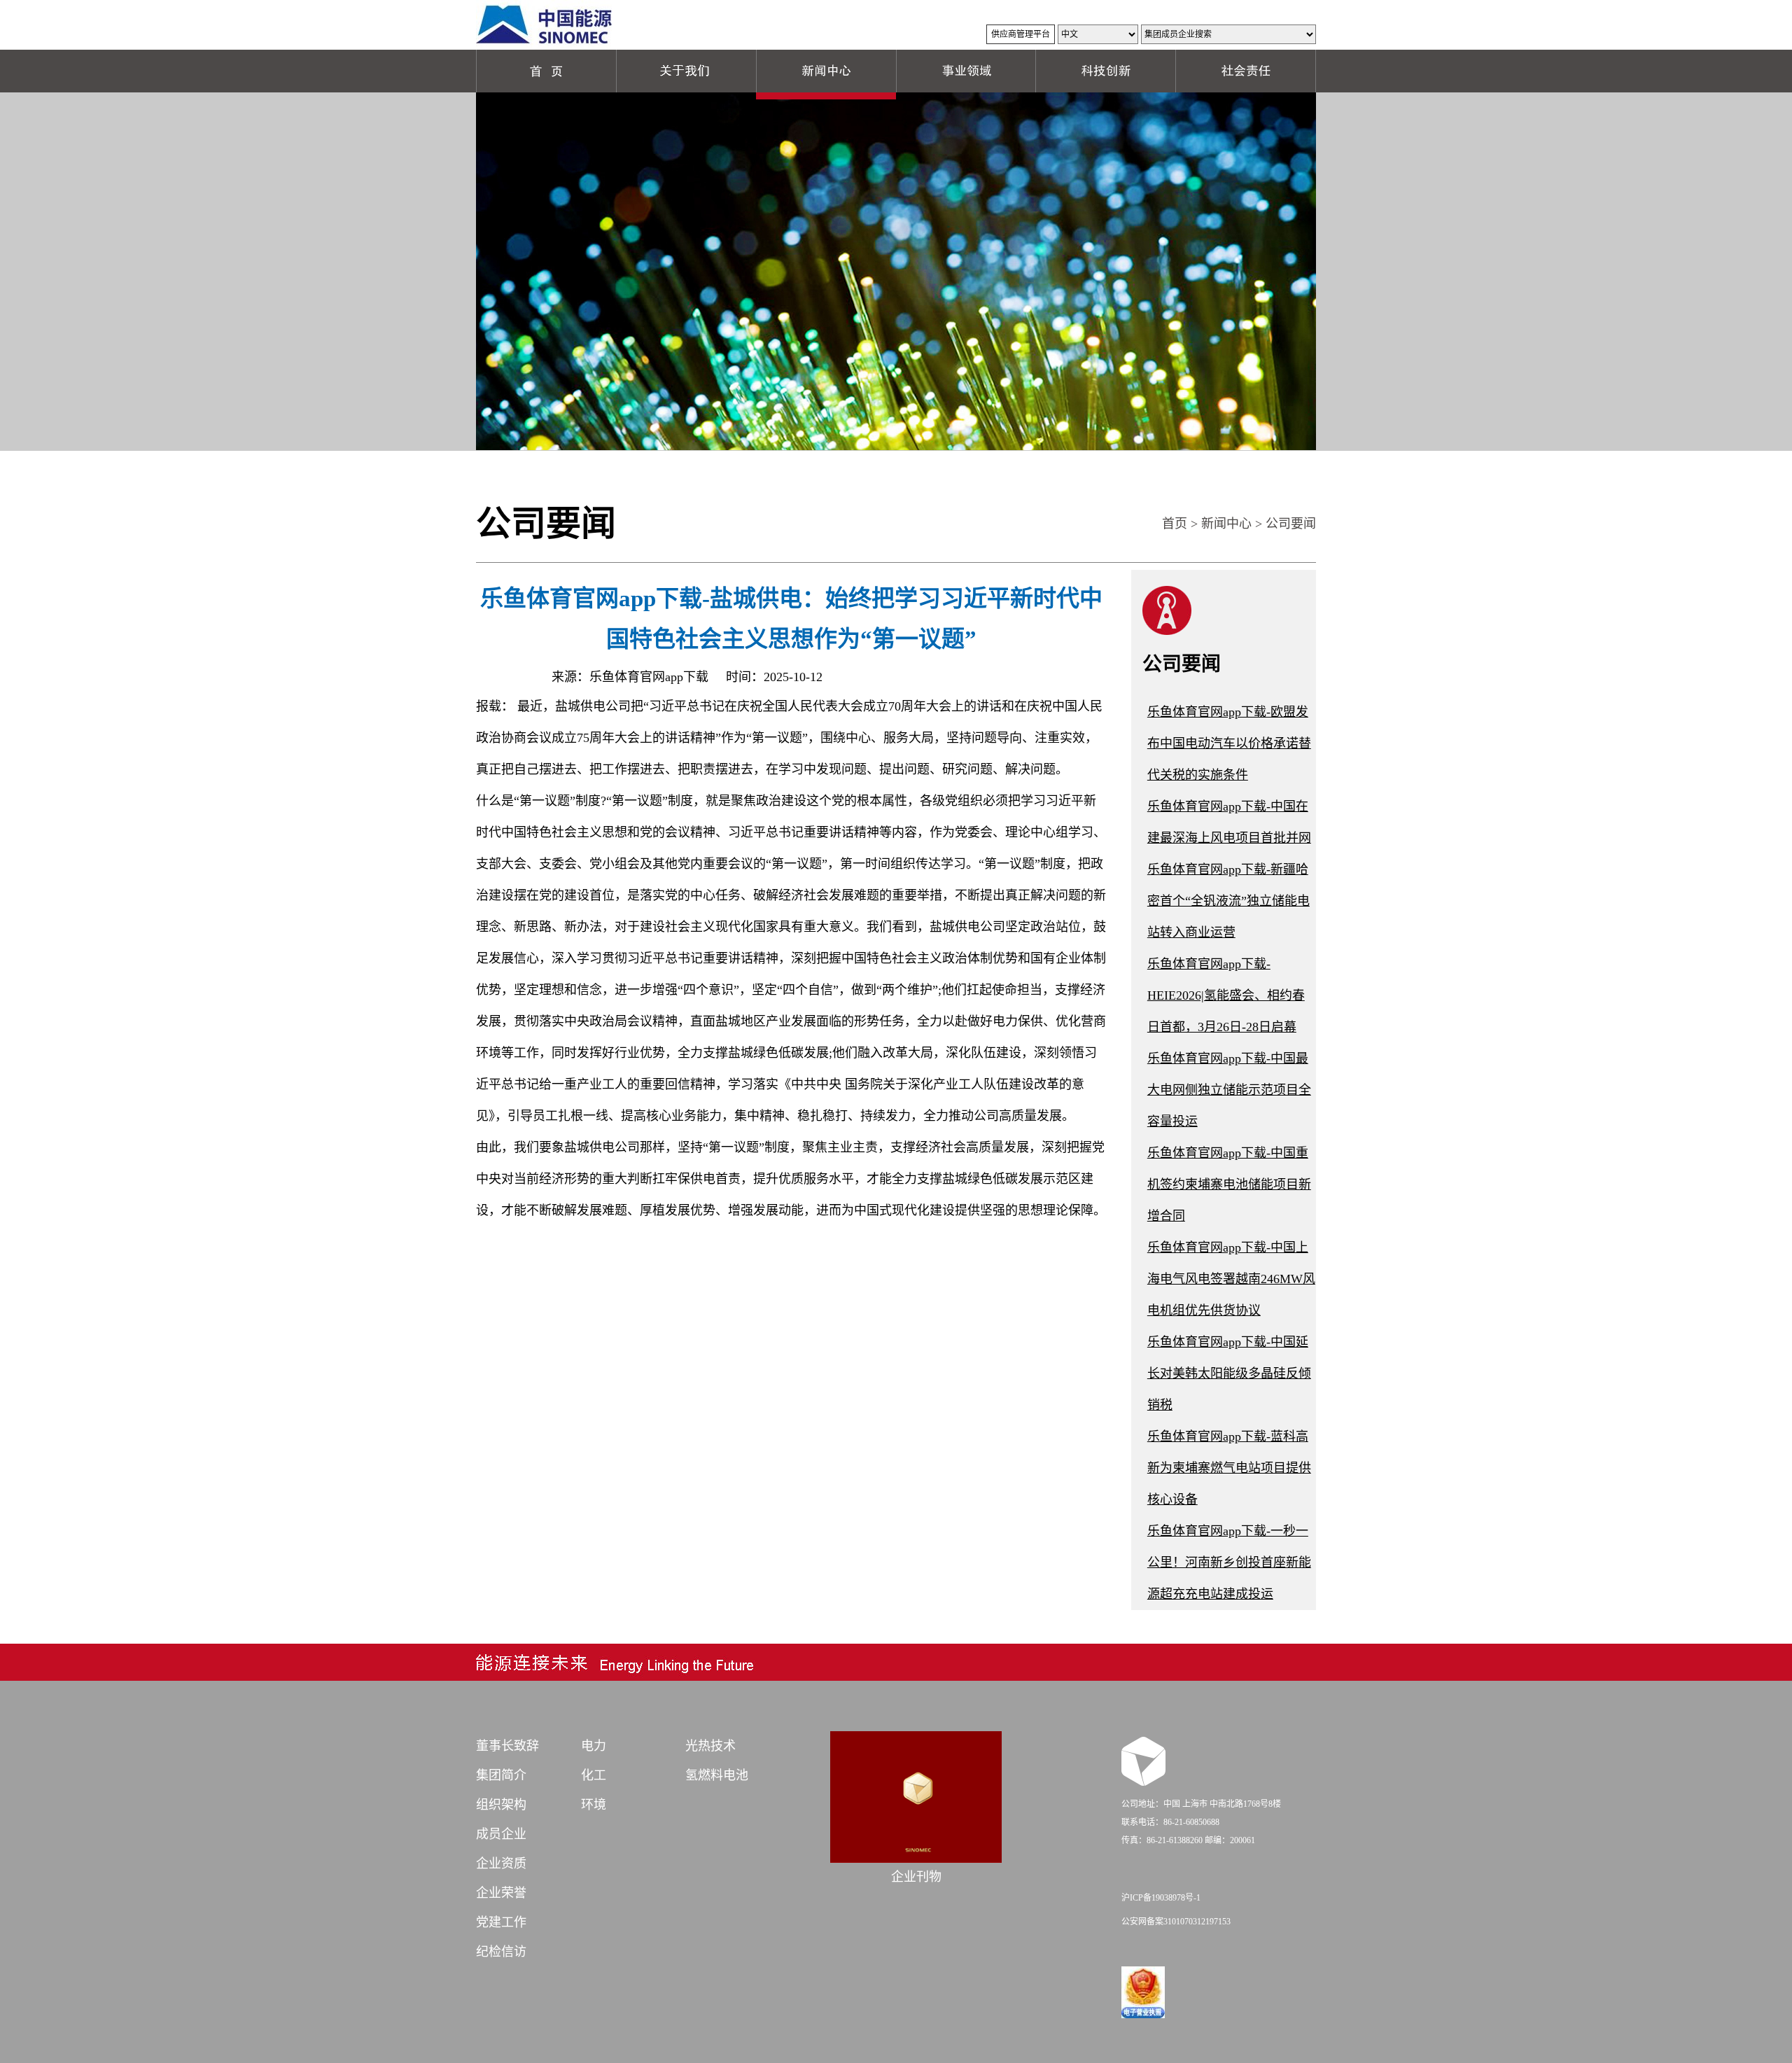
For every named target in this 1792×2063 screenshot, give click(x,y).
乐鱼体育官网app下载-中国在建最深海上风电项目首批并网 (1229, 822)
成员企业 (501, 1834)
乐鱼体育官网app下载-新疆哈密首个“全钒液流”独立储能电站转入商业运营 (1228, 901)
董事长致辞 (507, 1746)
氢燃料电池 (717, 1775)
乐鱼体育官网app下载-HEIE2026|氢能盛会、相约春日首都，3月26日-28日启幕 (1226, 995)
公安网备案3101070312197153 (1176, 1922)
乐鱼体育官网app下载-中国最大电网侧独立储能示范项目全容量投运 (1229, 1090)
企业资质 (501, 1863)
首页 (1175, 524)
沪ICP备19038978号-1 (1161, 1898)
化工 (594, 1775)
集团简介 (501, 1775)
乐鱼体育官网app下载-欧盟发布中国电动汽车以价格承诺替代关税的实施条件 (1229, 743)
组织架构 (501, 1805)
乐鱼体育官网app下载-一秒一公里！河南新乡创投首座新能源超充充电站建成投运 (1229, 1562)
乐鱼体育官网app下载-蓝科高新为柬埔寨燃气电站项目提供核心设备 (1229, 1468)
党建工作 (501, 1922)
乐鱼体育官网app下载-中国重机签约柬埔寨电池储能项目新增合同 (1229, 1184)
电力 (594, 1746)
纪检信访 (501, 1952)
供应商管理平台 (1021, 34)
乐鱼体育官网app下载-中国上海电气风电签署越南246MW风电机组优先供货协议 (1231, 1279)
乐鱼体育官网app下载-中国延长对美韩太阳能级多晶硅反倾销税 (1229, 1373)
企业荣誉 (501, 1893)
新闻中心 (1226, 524)
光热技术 (710, 1746)
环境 (594, 1805)
